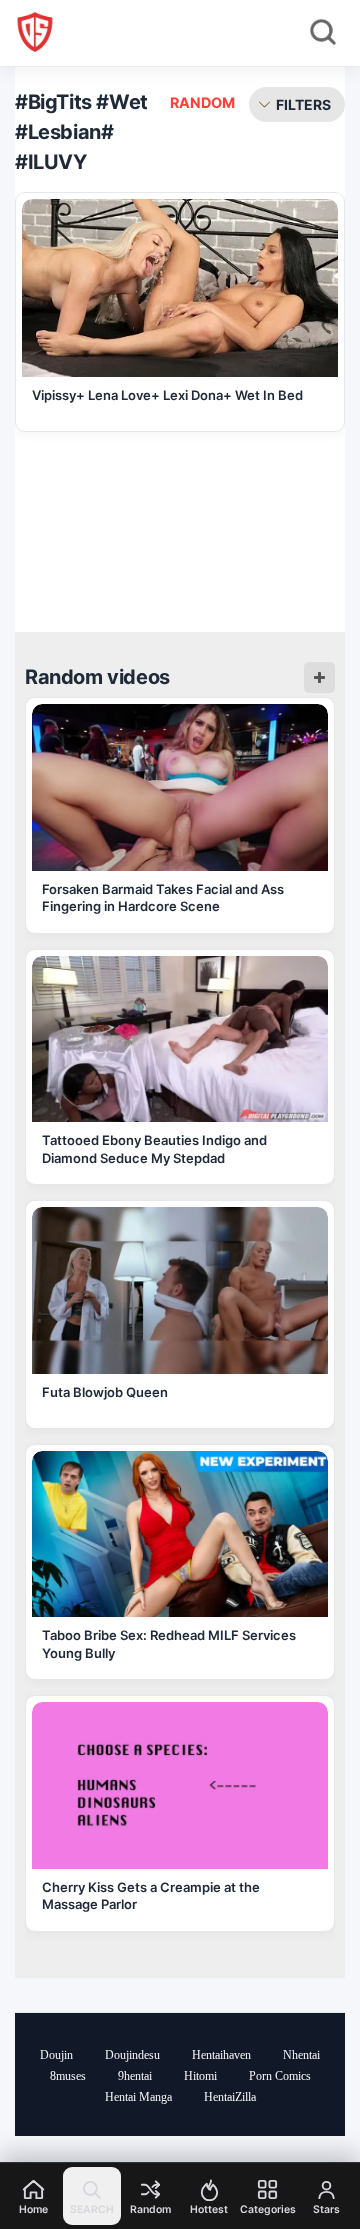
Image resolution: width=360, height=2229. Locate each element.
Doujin (56, 2055)
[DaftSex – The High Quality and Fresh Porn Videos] (35, 32)
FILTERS (303, 104)
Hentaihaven (221, 2055)
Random (202, 102)
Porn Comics (280, 2076)
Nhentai (301, 2055)
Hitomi (200, 2076)
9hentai (135, 2076)
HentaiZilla (230, 2097)
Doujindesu (132, 2055)
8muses (68, 2076)
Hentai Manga (138, 2097)
